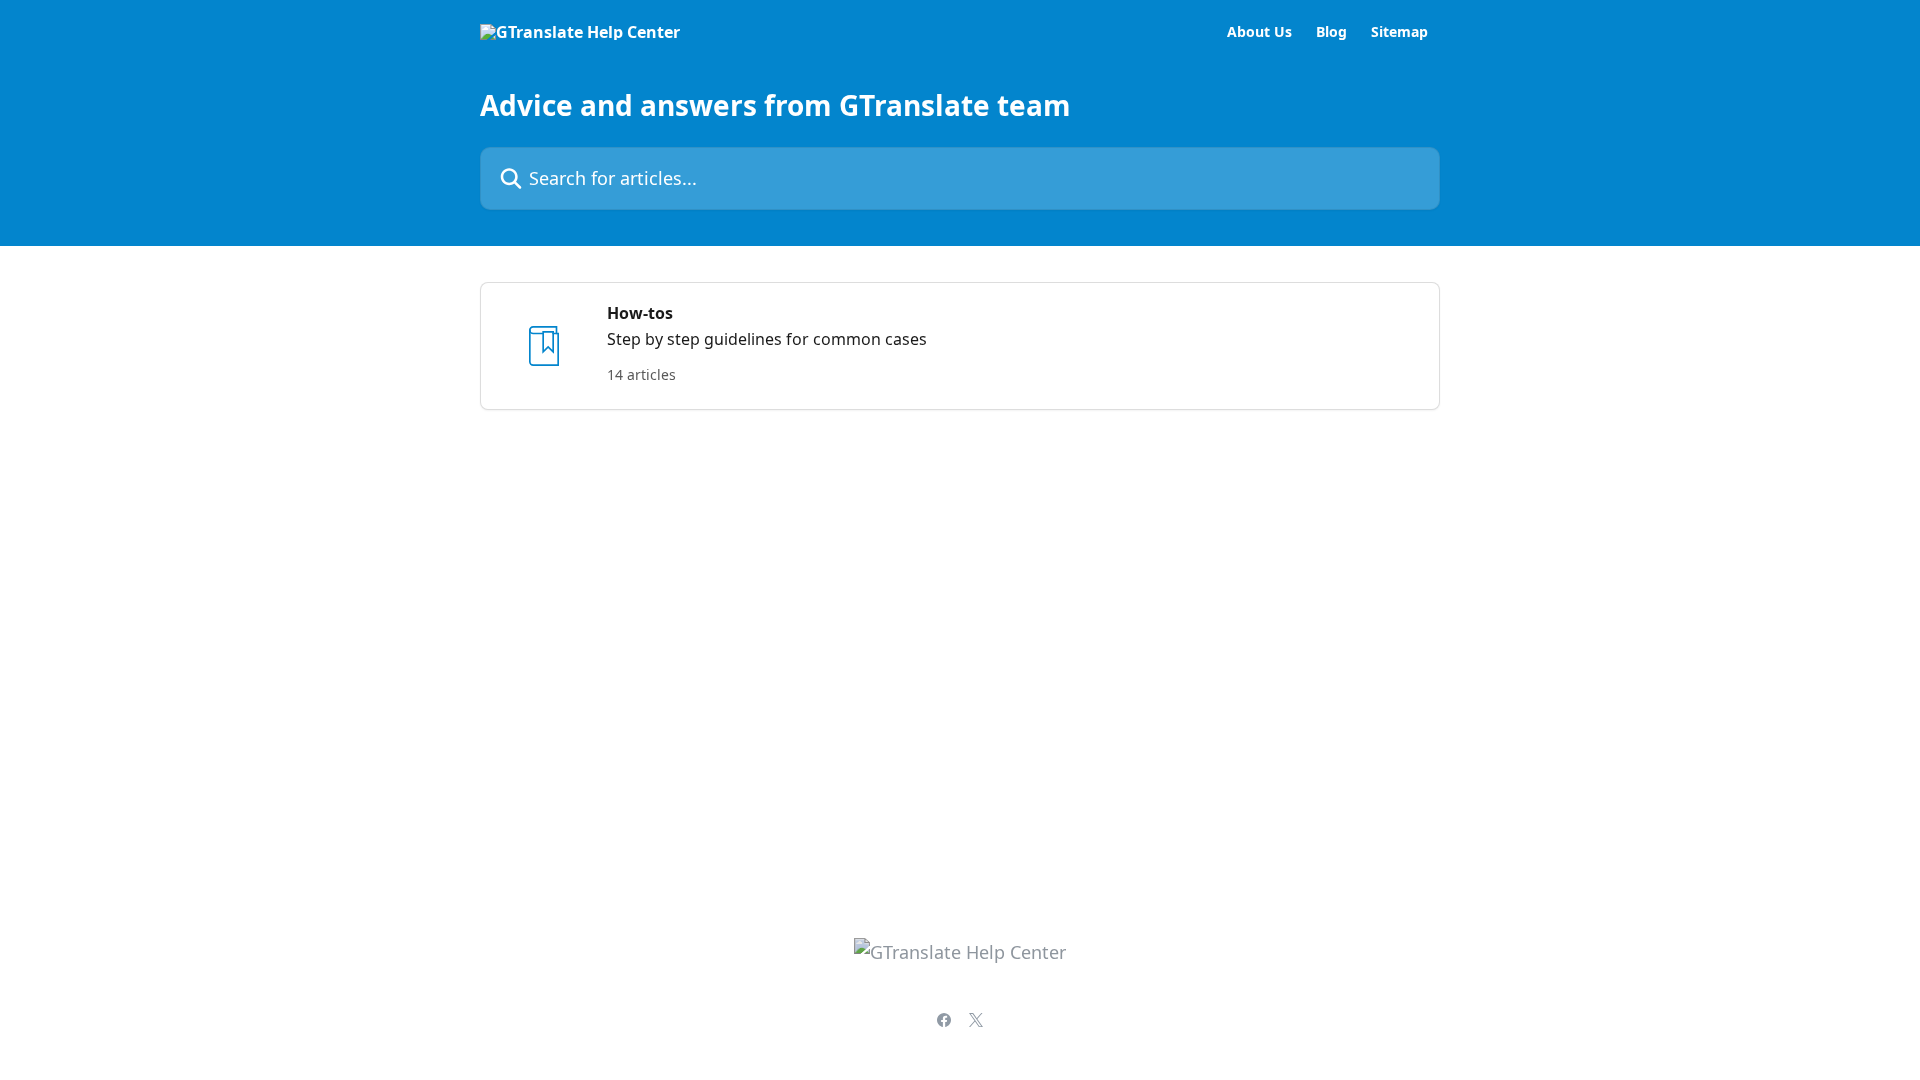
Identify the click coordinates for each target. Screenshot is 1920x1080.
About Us (1259, 32)
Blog (1331, 32)
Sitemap (1399, 32)
